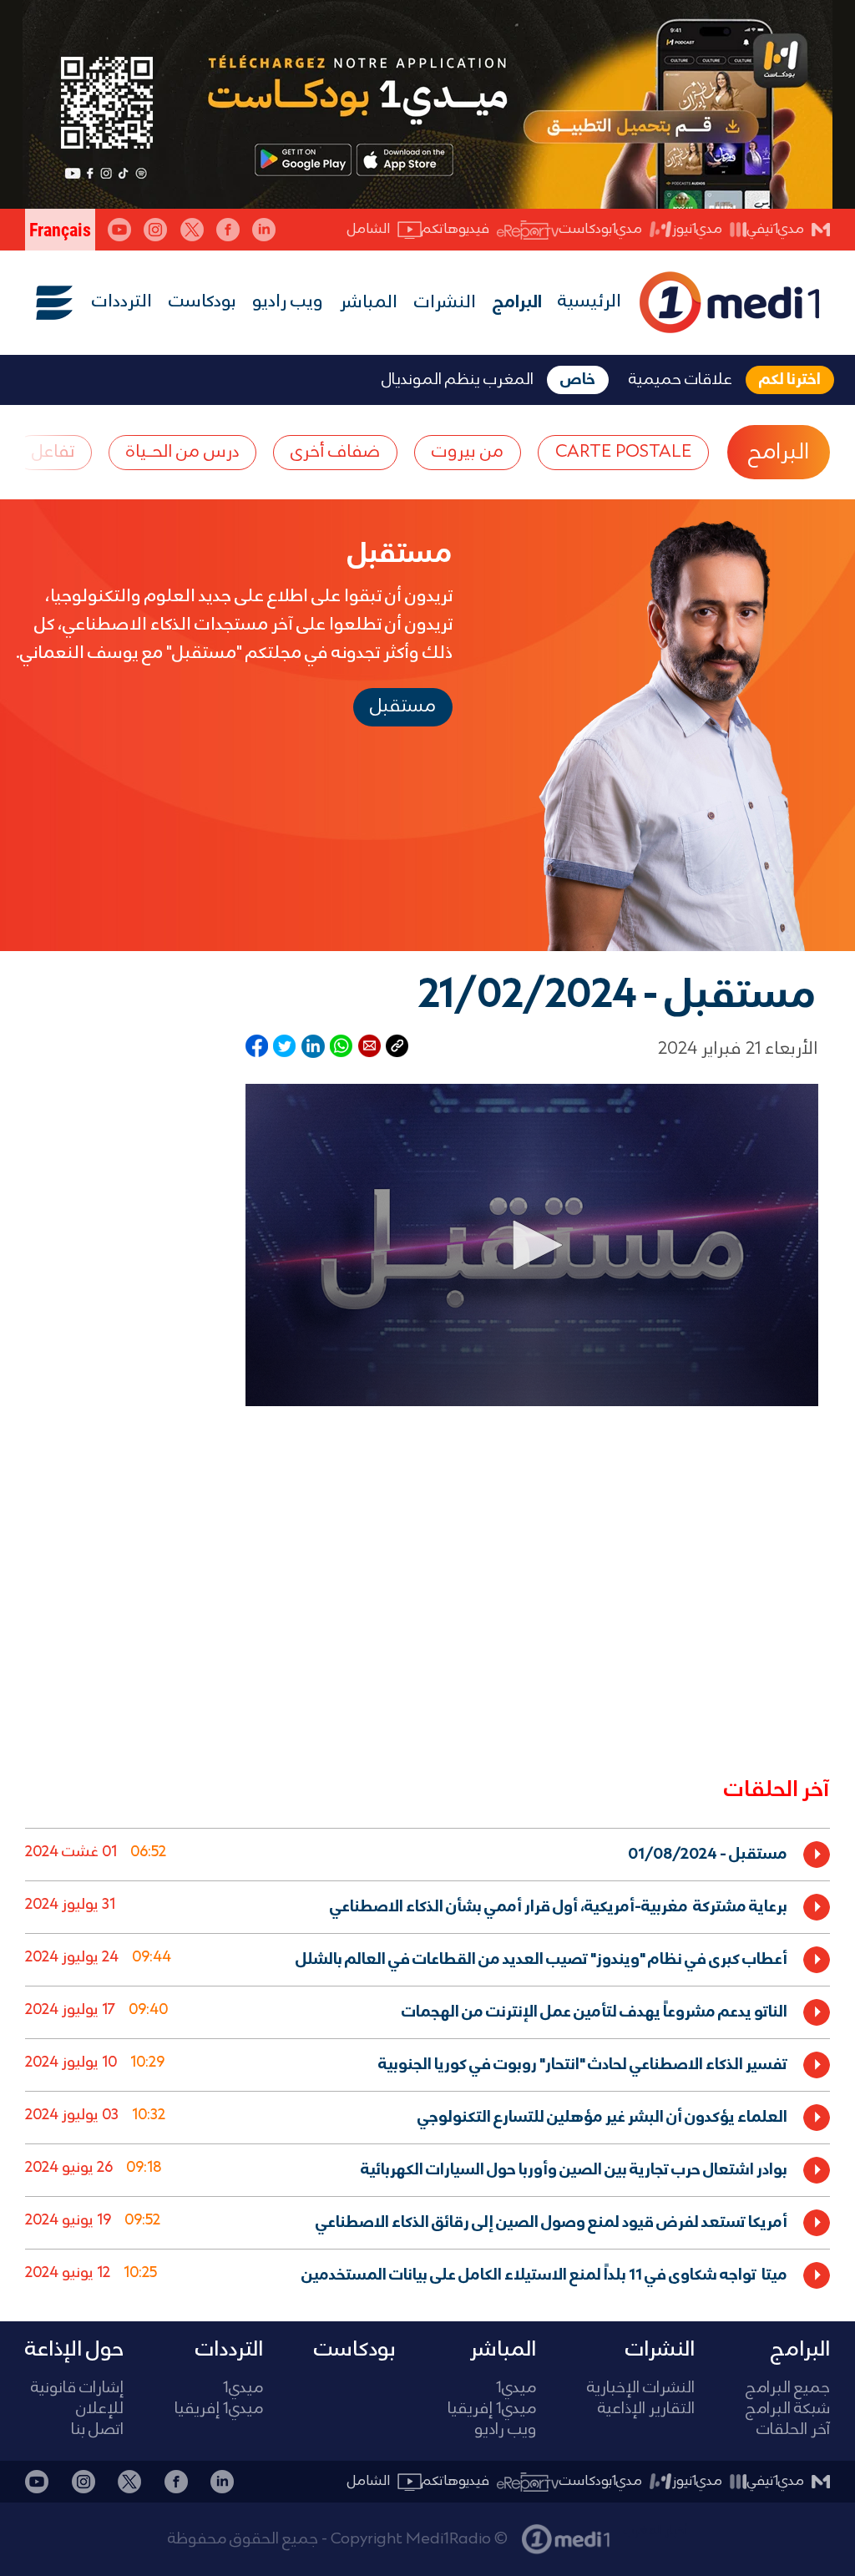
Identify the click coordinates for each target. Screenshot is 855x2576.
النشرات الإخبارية (641, 2389)
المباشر (369, 303)
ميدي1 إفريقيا (492, 2409)
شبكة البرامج (788, 2409)
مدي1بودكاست (601, 229)
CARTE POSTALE (623, 452)
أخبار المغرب (655, 2531)
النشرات (445, 303)
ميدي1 (516, 2389)
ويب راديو (288, 302)
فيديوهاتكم (455, 229)
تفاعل (53, 452)
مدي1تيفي (776, 229)
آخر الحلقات (793, 2430)
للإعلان (100, 2409)
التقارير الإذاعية (646, 2409)
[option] (427, 1854)
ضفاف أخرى (335, 452)
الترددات (122, 302)
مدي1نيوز (697, 229)
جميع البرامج (788, 2389)
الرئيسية (589, 302)
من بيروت (468, 452)
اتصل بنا (97, 2430)
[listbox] (427, 2061)
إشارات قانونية (77, 2389)
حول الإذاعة (74, 2350)
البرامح (779, 453)
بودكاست (202, 302)
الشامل (369, 229)
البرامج (517, 303)
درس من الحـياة (182, 452)
